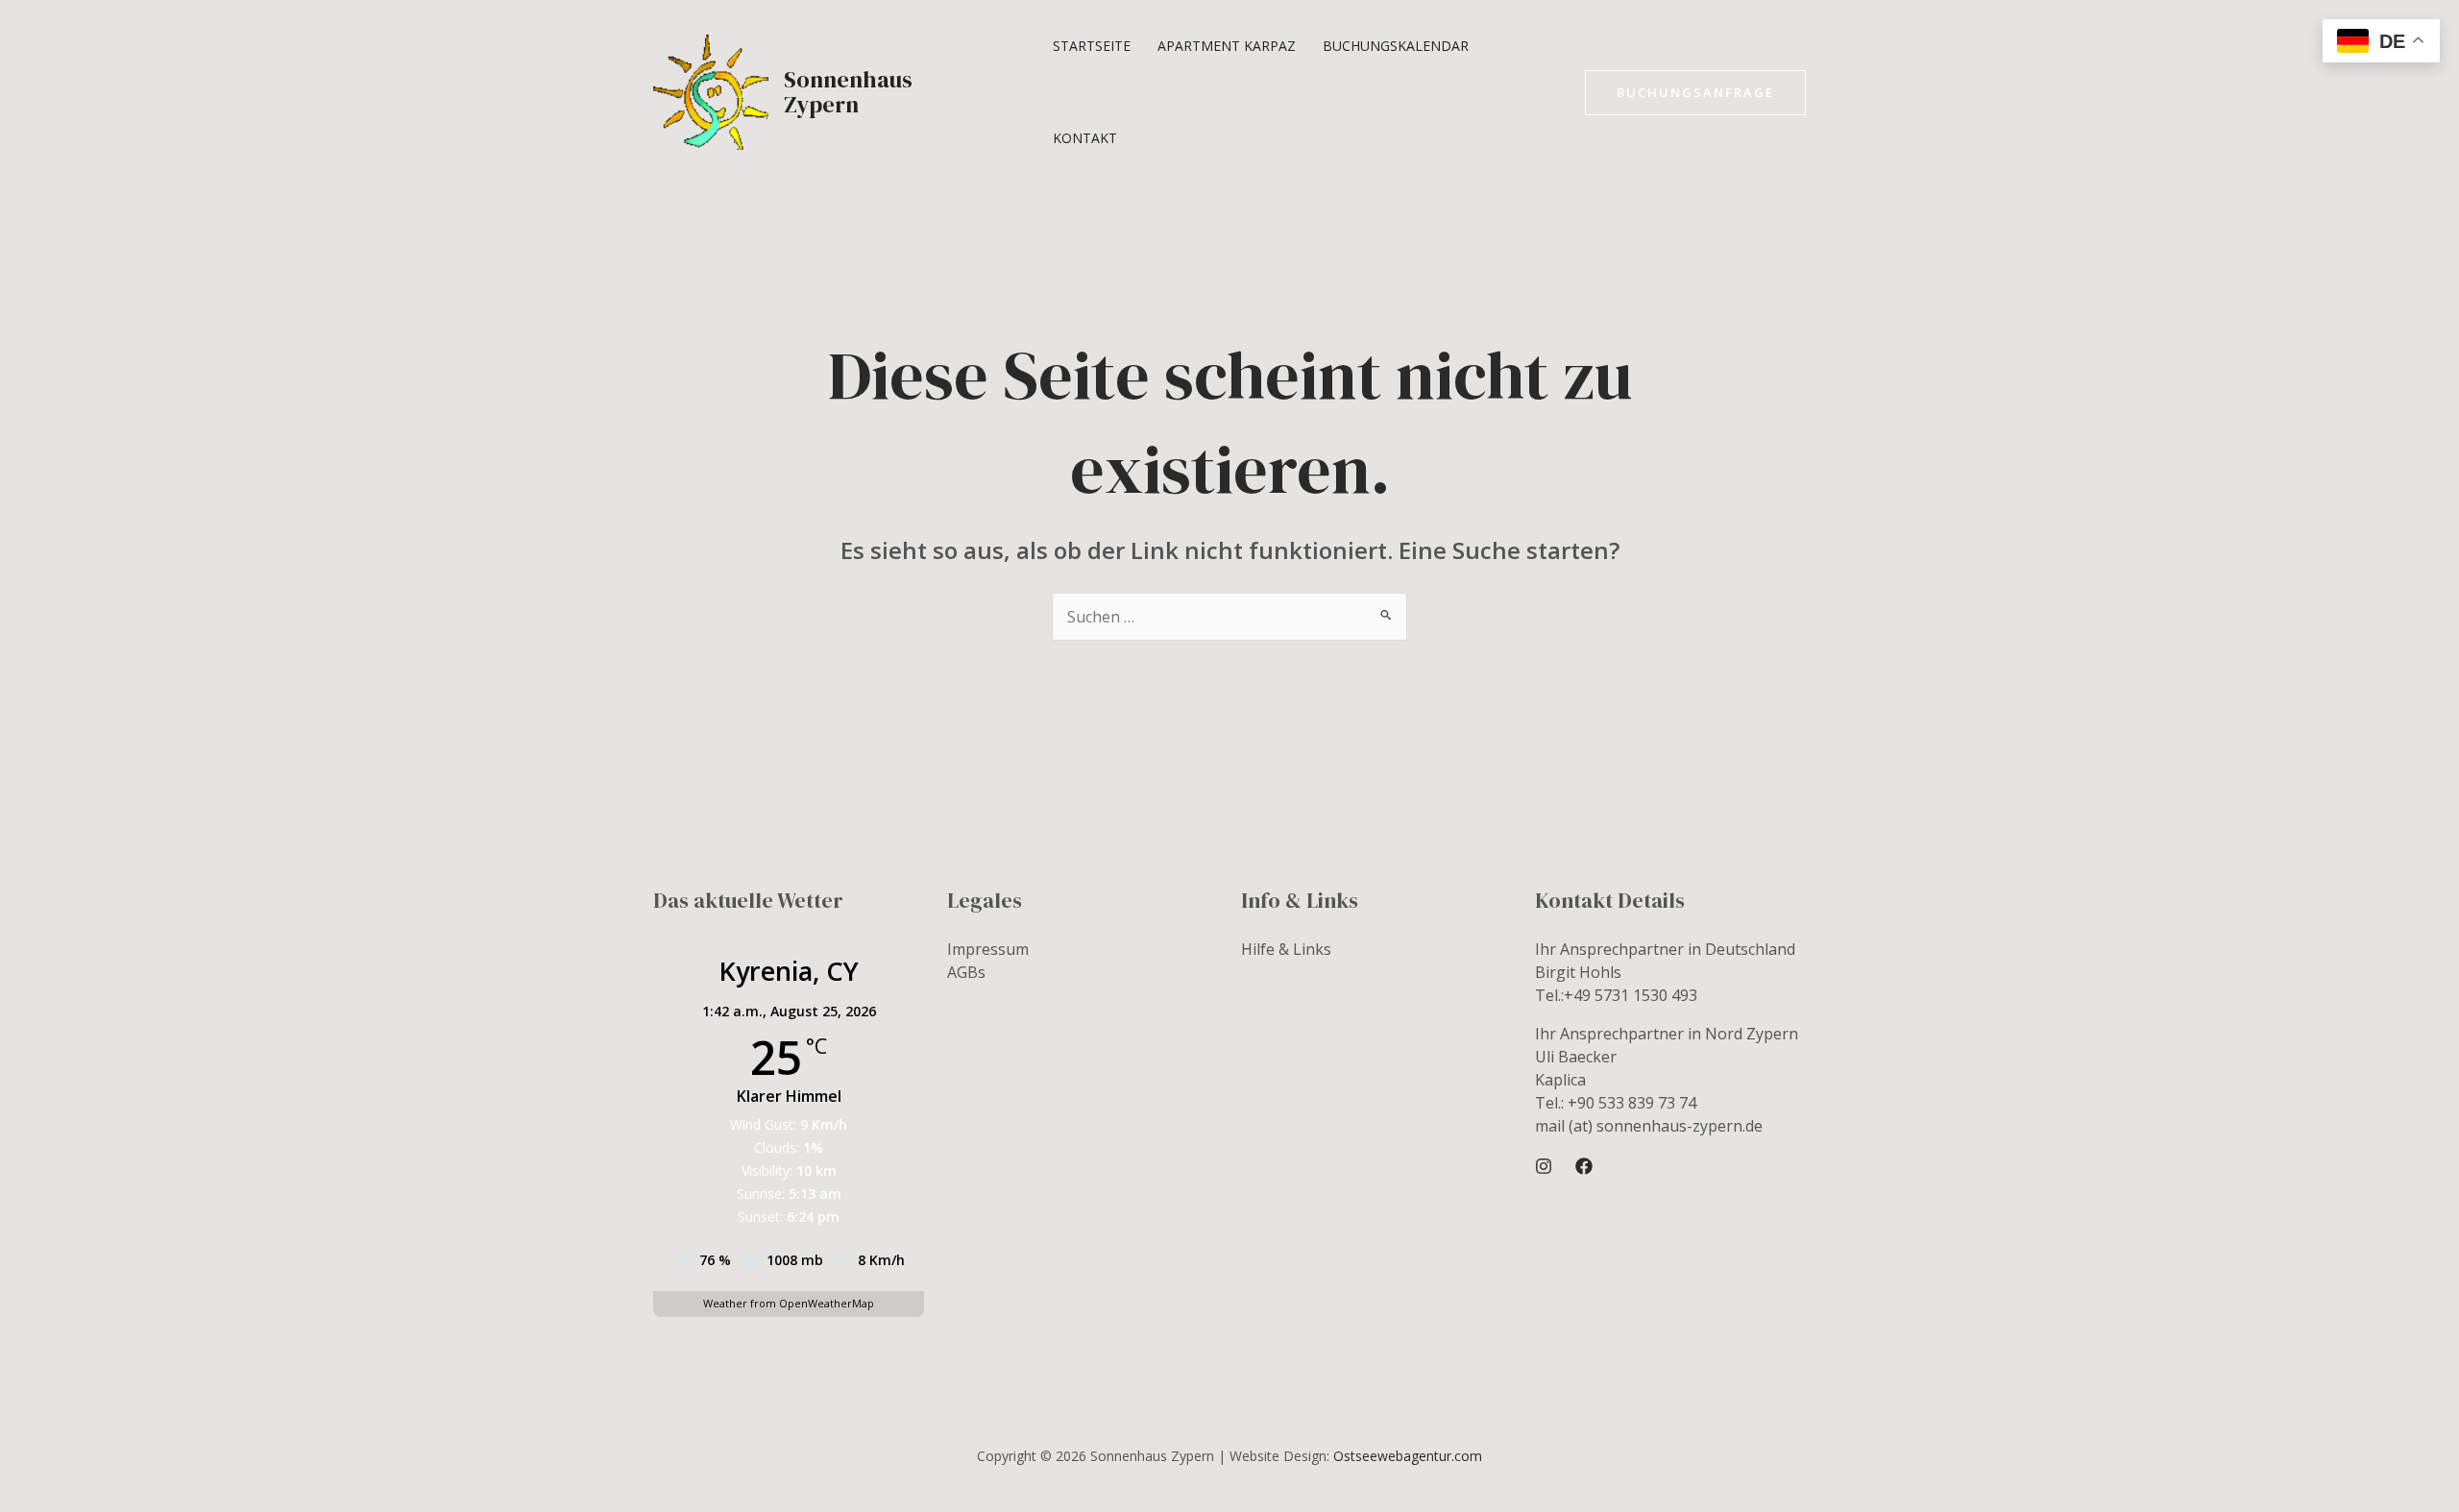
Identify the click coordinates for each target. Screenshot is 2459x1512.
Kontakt (1085, 138)
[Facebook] (1584, 1166)
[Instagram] (1544, 1166)
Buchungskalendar (1396, 46)
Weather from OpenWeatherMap (789, 1303)
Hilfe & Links (1286, 949)
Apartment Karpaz (1227, 46)
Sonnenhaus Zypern (848, 92)
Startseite (1092, 46)
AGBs (966, 972)
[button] (1695, 93)
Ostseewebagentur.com (1408, 1456)
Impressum (988, 949)
